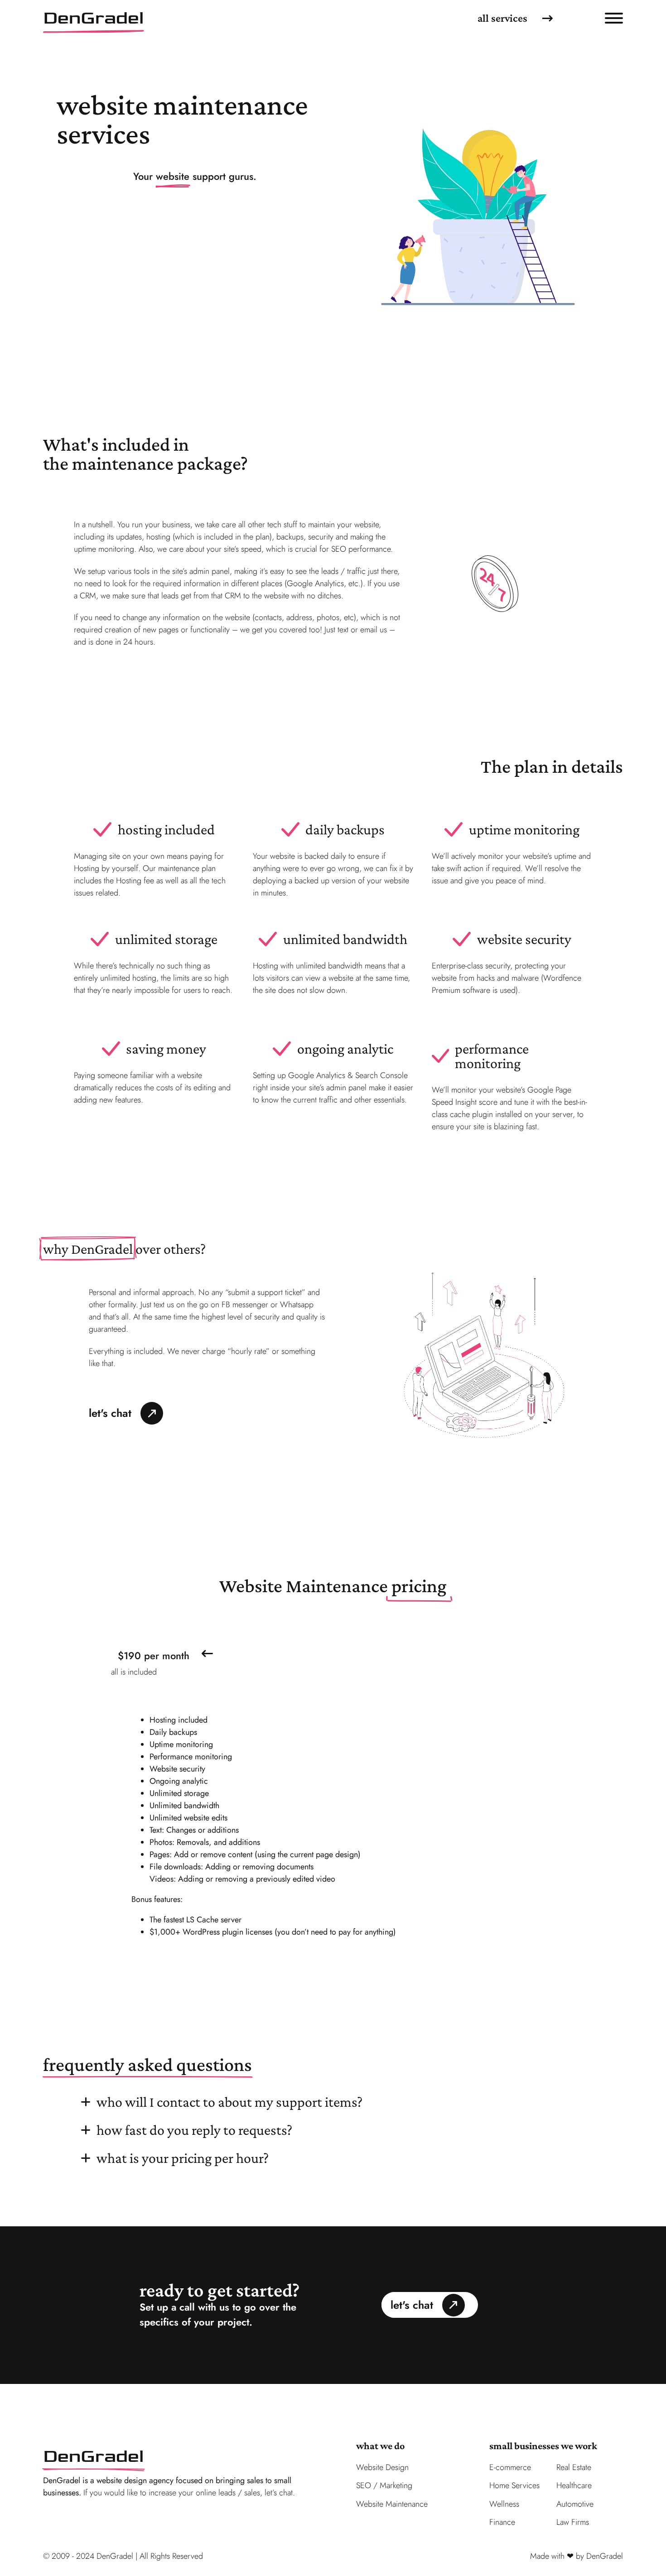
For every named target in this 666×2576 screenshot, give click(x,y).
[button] (333, 1654)
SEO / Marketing (384, 2485)
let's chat (110, 1413)
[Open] (614, 18)
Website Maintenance (392, 2504)
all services (502, 18)
